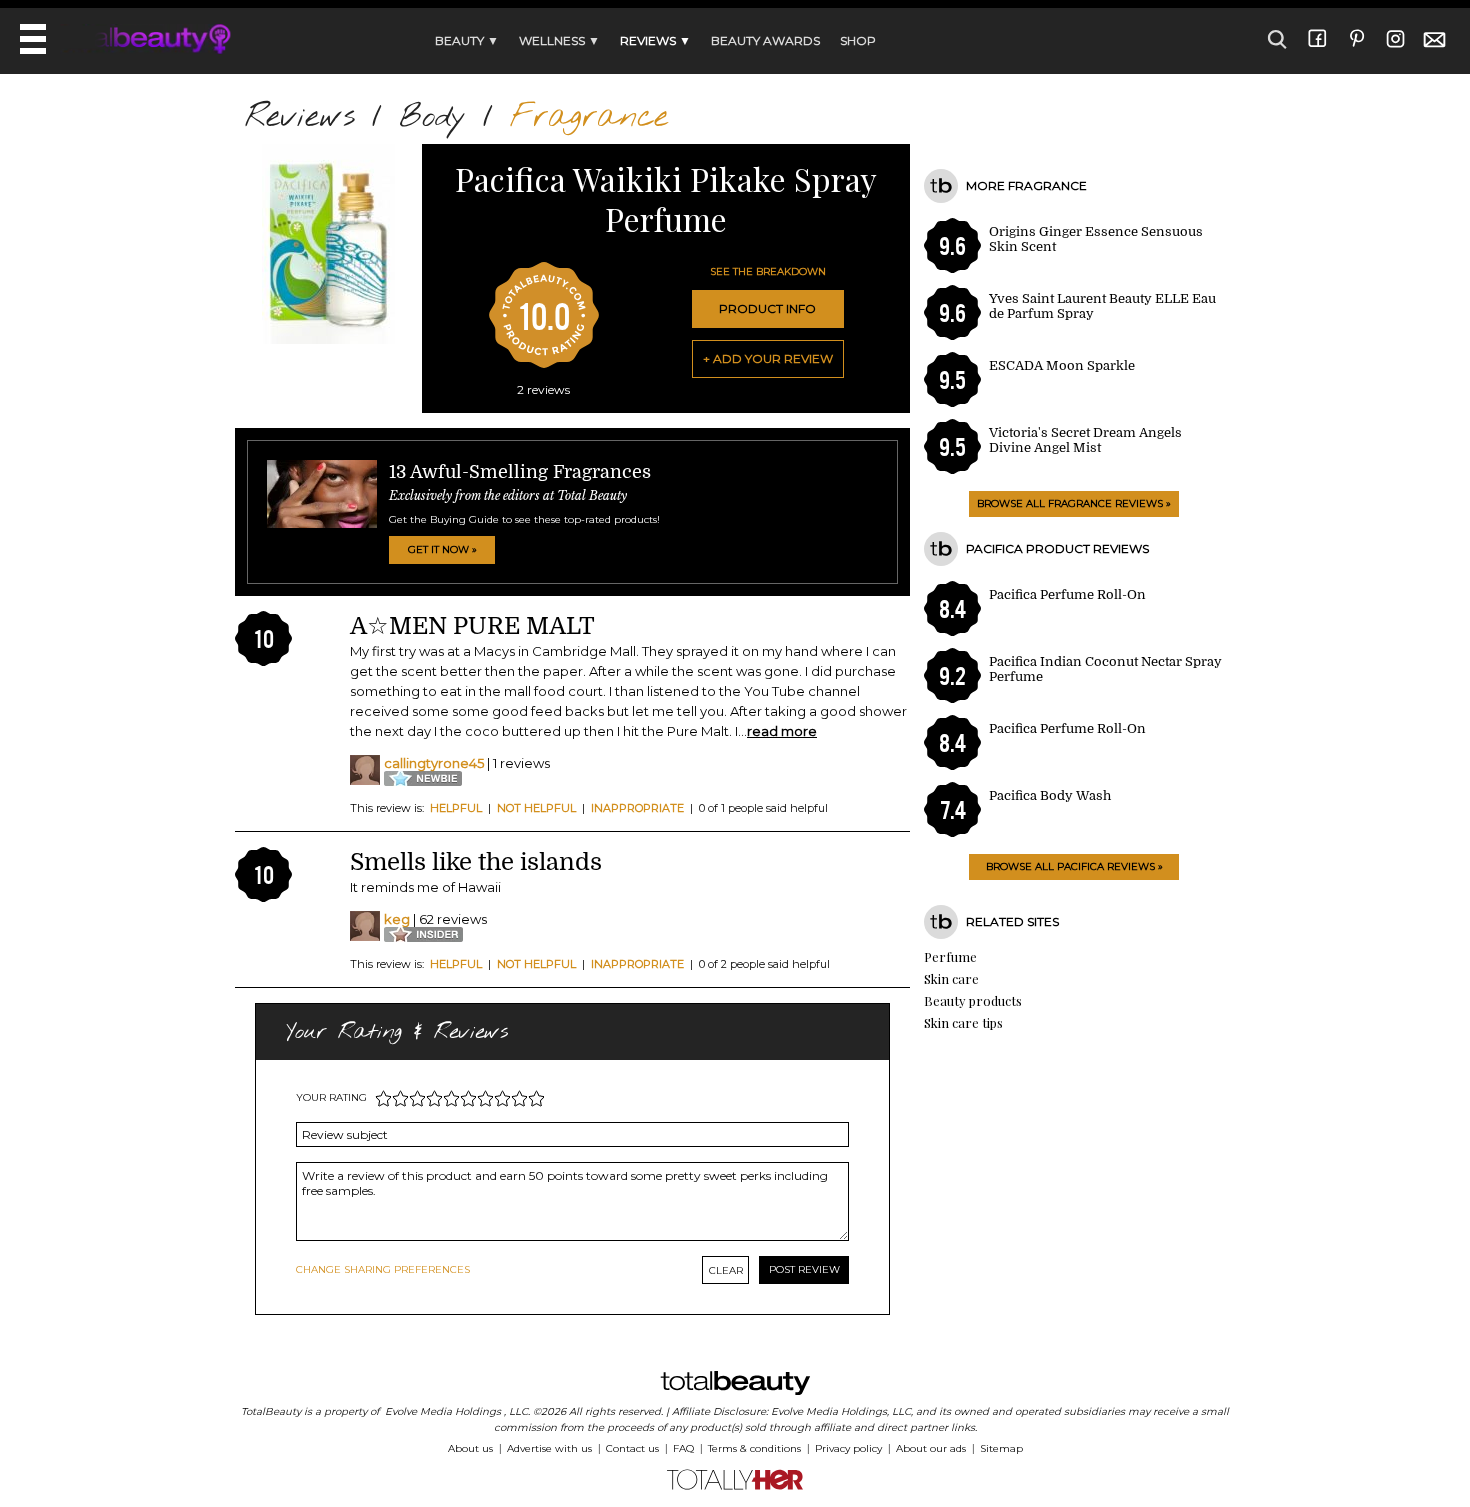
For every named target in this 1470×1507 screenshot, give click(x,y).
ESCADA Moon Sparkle (1062, 365)
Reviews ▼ (655, 40)
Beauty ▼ (467, 40)
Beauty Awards (765, 40)
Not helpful (536, 808)
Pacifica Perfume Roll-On (1067, 594)
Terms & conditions (754, 1448)
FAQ (683, 1448)
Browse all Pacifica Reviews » (1074, 866)
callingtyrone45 (434, 763)
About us (470, 1448)
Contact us (632, 1448)
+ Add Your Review (768, 358)
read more (782, 731)
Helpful (456, 808)
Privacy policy (848, 1448)
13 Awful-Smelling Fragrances (520, 472)
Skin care (951, 978)
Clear (726, 1270)
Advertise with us (549, 1448)
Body (432, 117)
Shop (858, 40)
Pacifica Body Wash (1050, 795)
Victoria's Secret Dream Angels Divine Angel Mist (1085, 440)
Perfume (950, 956)
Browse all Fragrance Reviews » (1074, 503)
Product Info (767, 308)
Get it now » (442, 549)
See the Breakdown (768, 271)
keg (397, 919)
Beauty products (973, 1000)
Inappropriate (637, 808)
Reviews (300, 117)
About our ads (931, 1448)
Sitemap (1001, 1448)
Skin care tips (963, 1022)
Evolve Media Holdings (443, 1411)
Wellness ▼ (559, 40)
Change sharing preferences (383, 1269)
